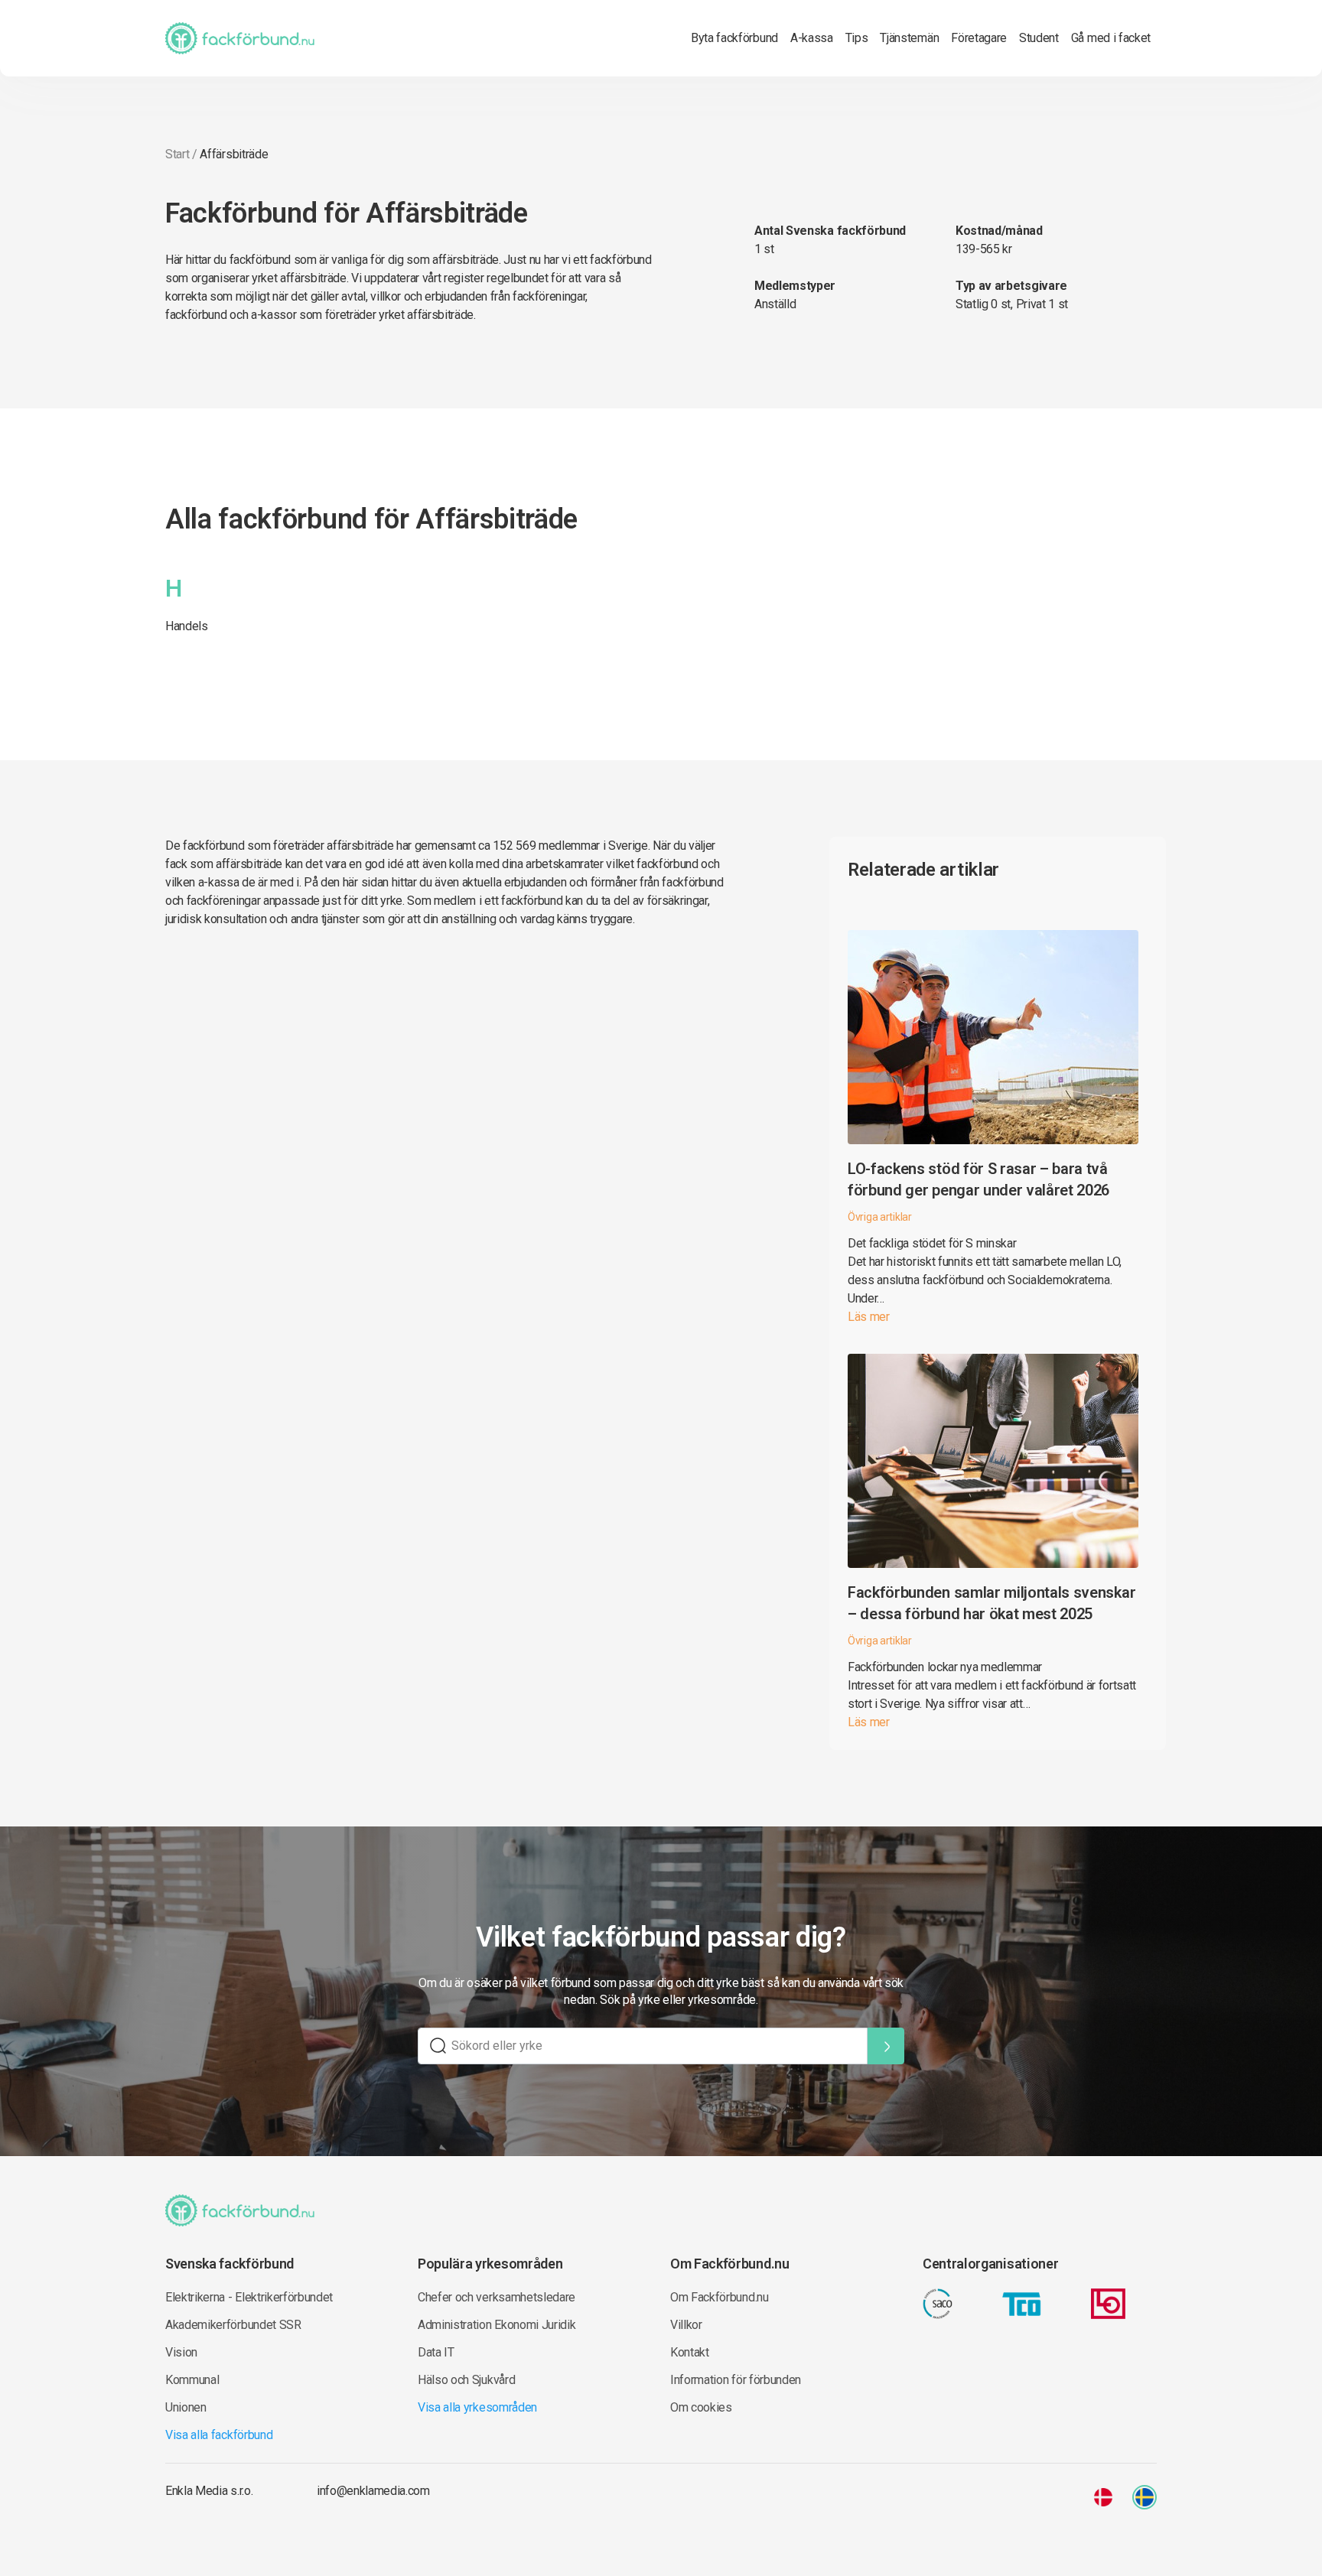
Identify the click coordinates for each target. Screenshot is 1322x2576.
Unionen (186, 2407)
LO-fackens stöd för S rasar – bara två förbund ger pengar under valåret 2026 (978, 1179)
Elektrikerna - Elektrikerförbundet (249, 2297)
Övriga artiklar (880, 1217)
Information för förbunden (736, 2380)
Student (1039, 38)
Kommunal (192, 2380)
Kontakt (690, 2352)
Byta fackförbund (734, 38)
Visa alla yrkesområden (477, 2407)
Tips (857, 38)
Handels (187, 626)
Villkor (686, 2325)
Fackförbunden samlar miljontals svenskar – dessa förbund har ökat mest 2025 (991, 1603)
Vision (181, 2352)
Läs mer (869, 1317)
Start (177, 154)
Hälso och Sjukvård (466, 2380)
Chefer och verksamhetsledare (497, 2297)
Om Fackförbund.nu (720, 2297)
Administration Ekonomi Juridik (497, 2325)
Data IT (436, 2352)
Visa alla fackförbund (219, 2435)
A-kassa (812, 38)
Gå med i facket (1111, 38)
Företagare (979, 38)
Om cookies (701, 2407)
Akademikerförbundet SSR (233, 2325)
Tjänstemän (909, 38)
